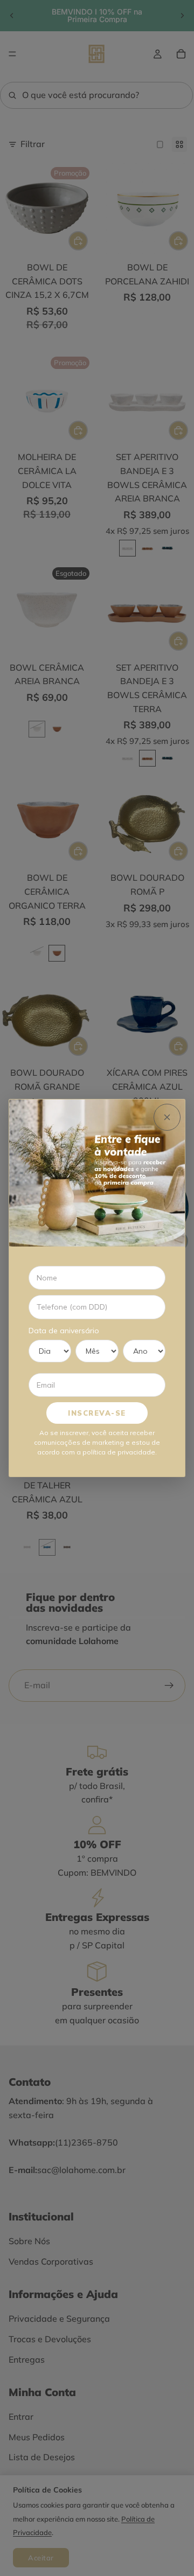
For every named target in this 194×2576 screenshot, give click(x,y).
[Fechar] (167, 1117)
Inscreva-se (97, 1413)
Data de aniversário (64, 1331)
